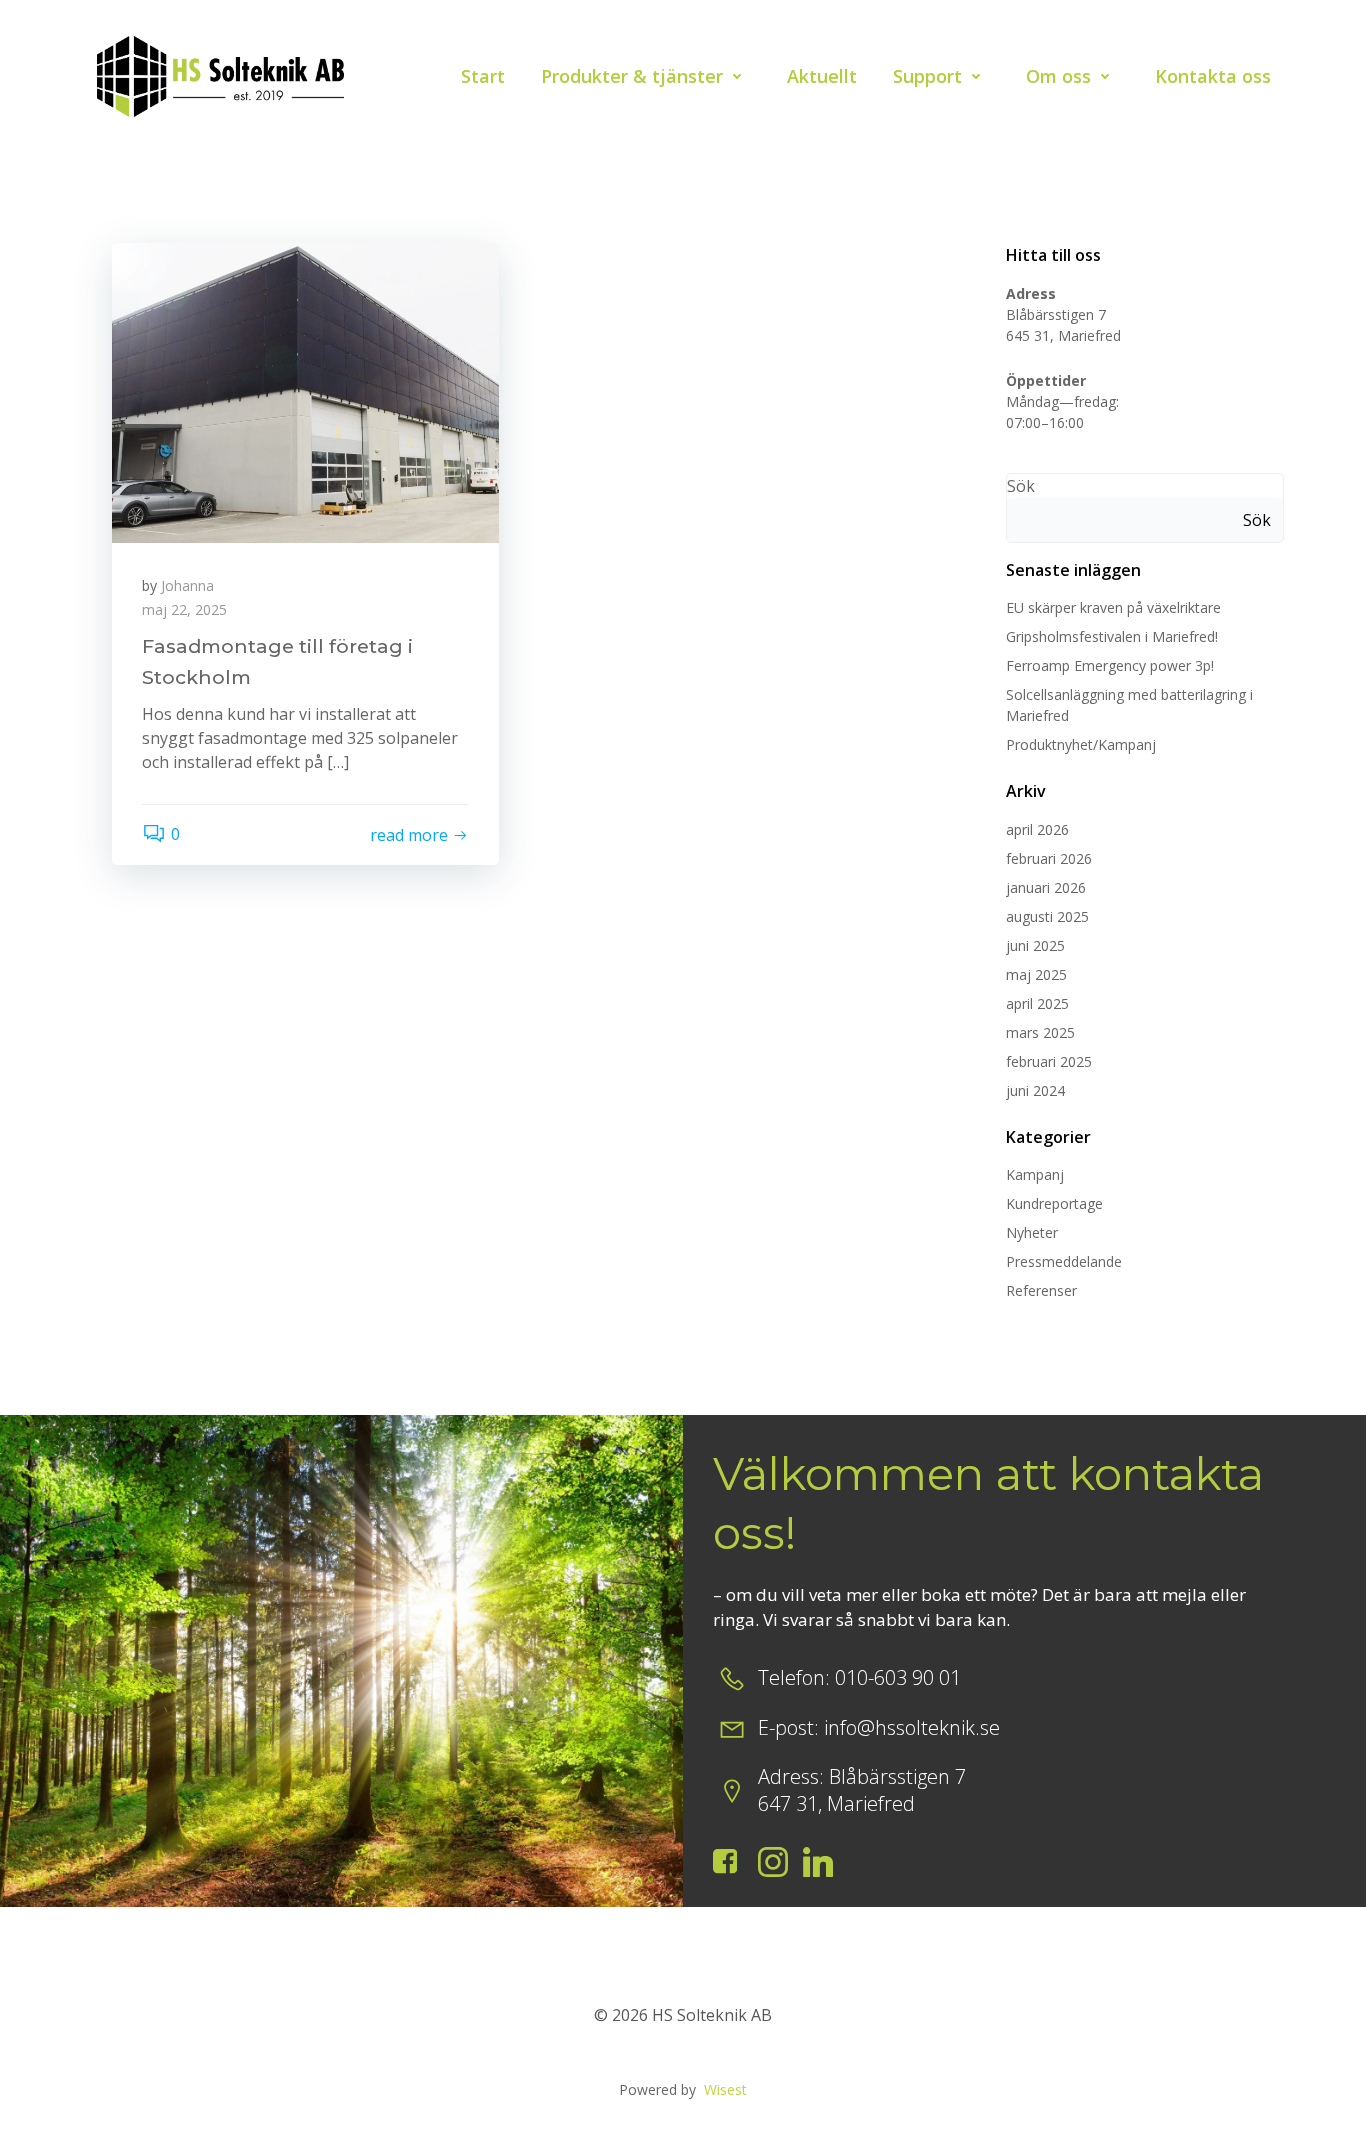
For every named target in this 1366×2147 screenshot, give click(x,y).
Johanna (187, 585)
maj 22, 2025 (184, 609)
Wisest (725, 2089)
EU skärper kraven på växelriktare (1113, 607)
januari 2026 (1046, 887)
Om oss (1058, 76)
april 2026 (1037, 829)
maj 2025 (1036, 974)
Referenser (1041, 1290)
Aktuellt (822, 76)
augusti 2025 (1047, 916)
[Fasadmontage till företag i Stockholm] (305, 391)
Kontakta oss (1213, 76)
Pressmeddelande (1064, 1261)
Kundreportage (1054, 1203)
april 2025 (1037, 1003)
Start (483, 76)
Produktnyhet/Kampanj (1081, 744)
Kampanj (1035, 1174)
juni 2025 (1035, 945)
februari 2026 (1049, 858)
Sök (1021, 486)
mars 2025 (1040, 1032)
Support (927, 76)
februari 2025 (1049, 1061)
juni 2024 (1035, 1090)
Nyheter (1032, 1232)
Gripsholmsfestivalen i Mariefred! (1112, 636)
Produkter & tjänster (632, 76)
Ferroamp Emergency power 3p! (1110, 665)
